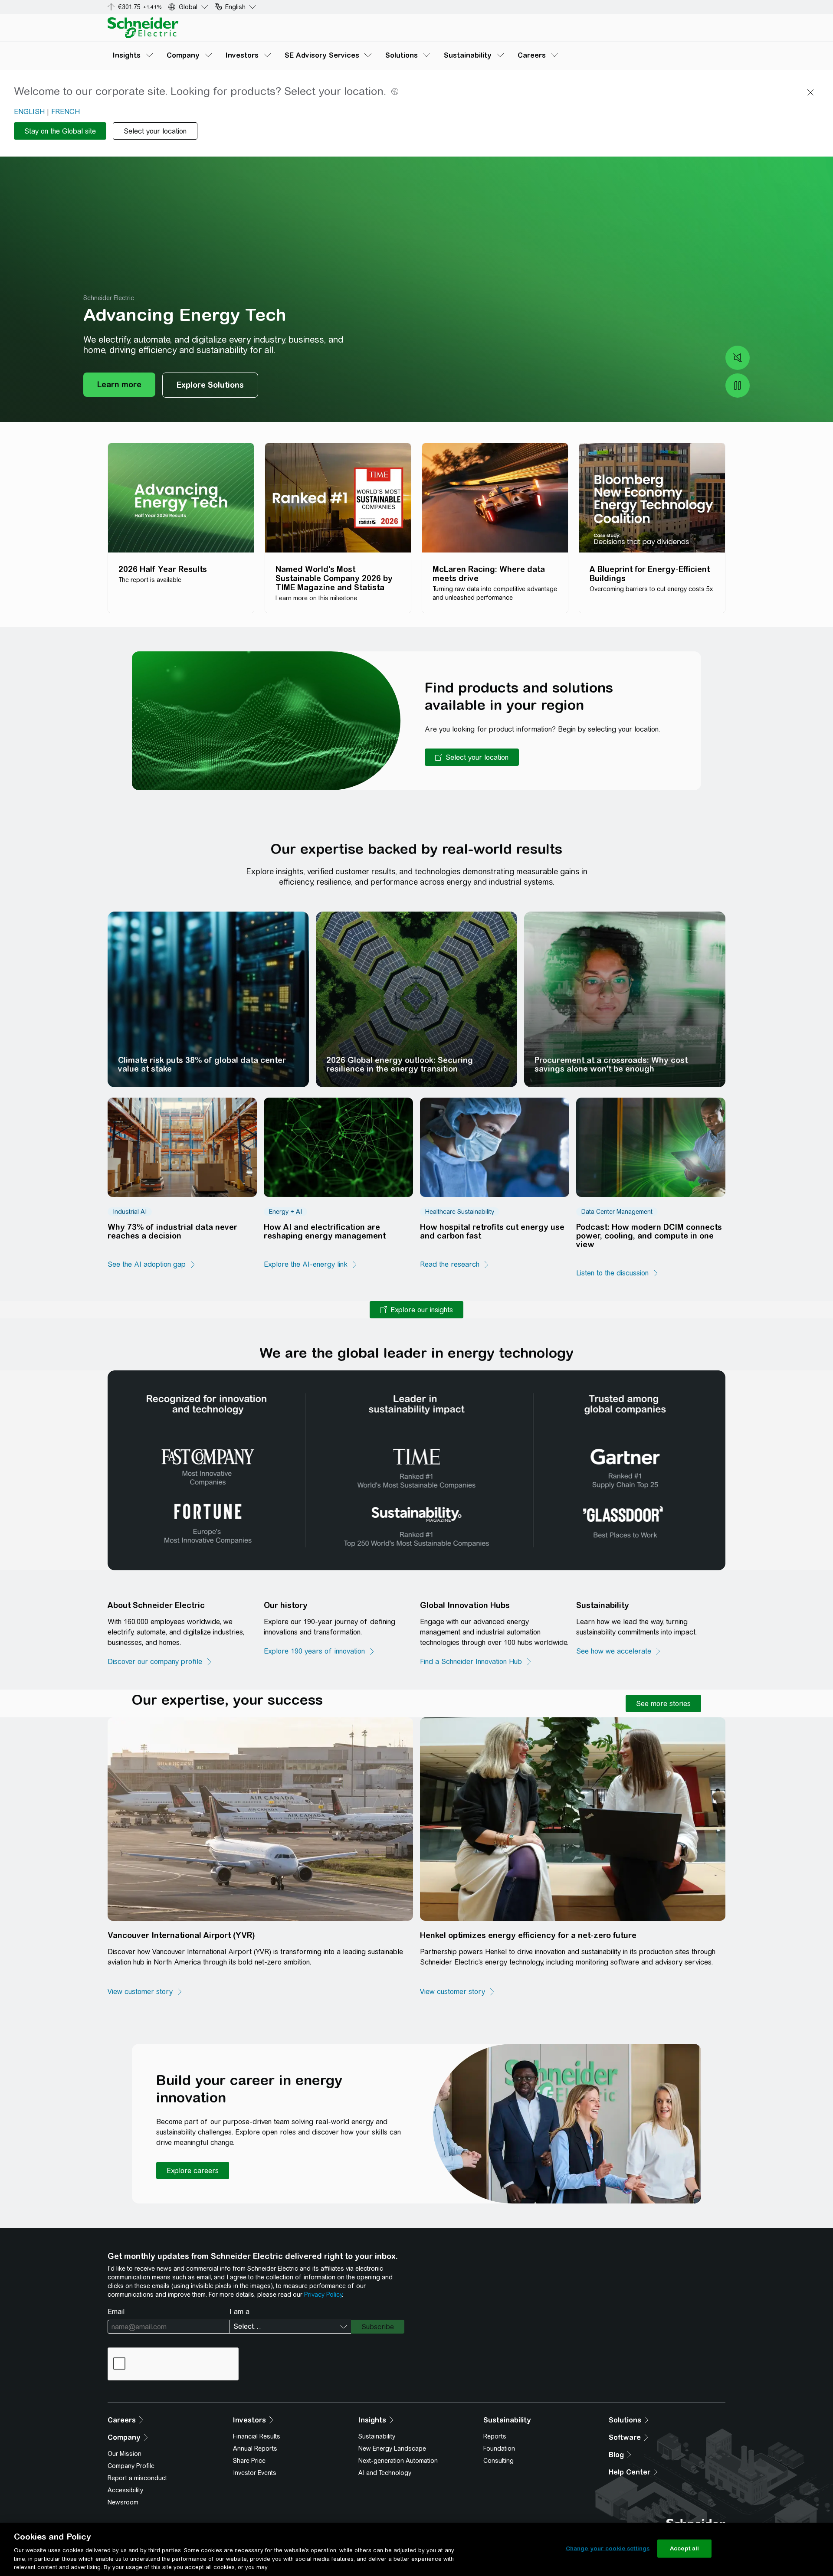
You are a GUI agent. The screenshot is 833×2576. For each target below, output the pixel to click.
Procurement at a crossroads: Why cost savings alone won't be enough (611, 1064)
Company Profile (131, 2466)
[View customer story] (145, 1992)
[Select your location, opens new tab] (472, 757)
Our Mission (125, 2454)
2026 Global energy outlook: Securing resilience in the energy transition (400, 1064)
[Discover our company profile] (160, 1662)
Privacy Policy (323, 2295)
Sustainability (377, 2436)
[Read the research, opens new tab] (455, 1265)
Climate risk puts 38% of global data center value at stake (202, 1064)
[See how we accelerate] (619, 1651)
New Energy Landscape (392, 2449)
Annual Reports (255, 2449)
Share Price (249, 2461)
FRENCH (66, 112)
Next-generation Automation (398, 2461)
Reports (495, 2436)
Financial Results (257, 2436)
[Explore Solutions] (210, 385)
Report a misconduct (137, 2478)
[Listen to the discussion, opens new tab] (618, 1273)
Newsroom (123, 2502)
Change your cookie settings (608, 2548)
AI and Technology (385, 2473)
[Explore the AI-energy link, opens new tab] (311, 1265)
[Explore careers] (193, 2171)
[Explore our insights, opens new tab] (416, 1310)
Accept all (684, 2548)
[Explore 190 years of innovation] (320, 1651)
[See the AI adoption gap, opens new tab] (152, 1265)
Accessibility (125, 2490)
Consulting (498, 2461)
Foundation (499, 2449)
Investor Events (255, 2473)
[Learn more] (119, 385)
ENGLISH (29, 112)
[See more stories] (663, 1703)
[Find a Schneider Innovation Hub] (476, 1662)
